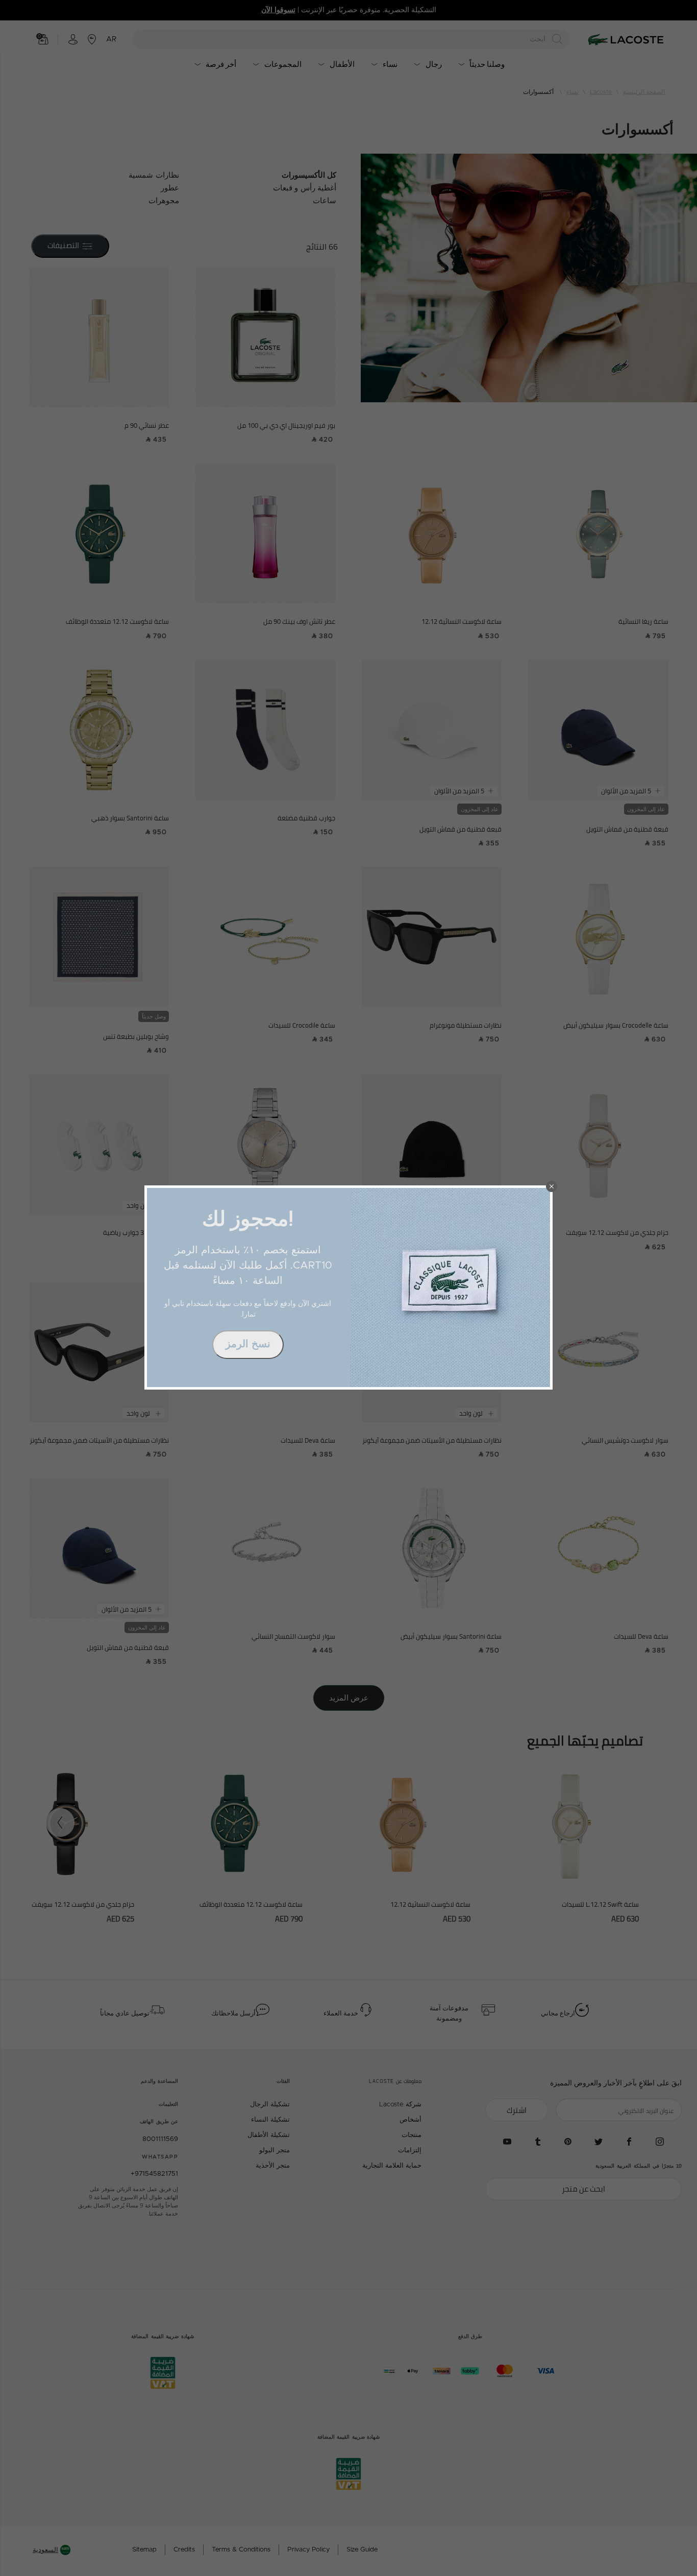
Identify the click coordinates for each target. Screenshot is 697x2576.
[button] (552, 1186)
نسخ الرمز (248, 1344)
